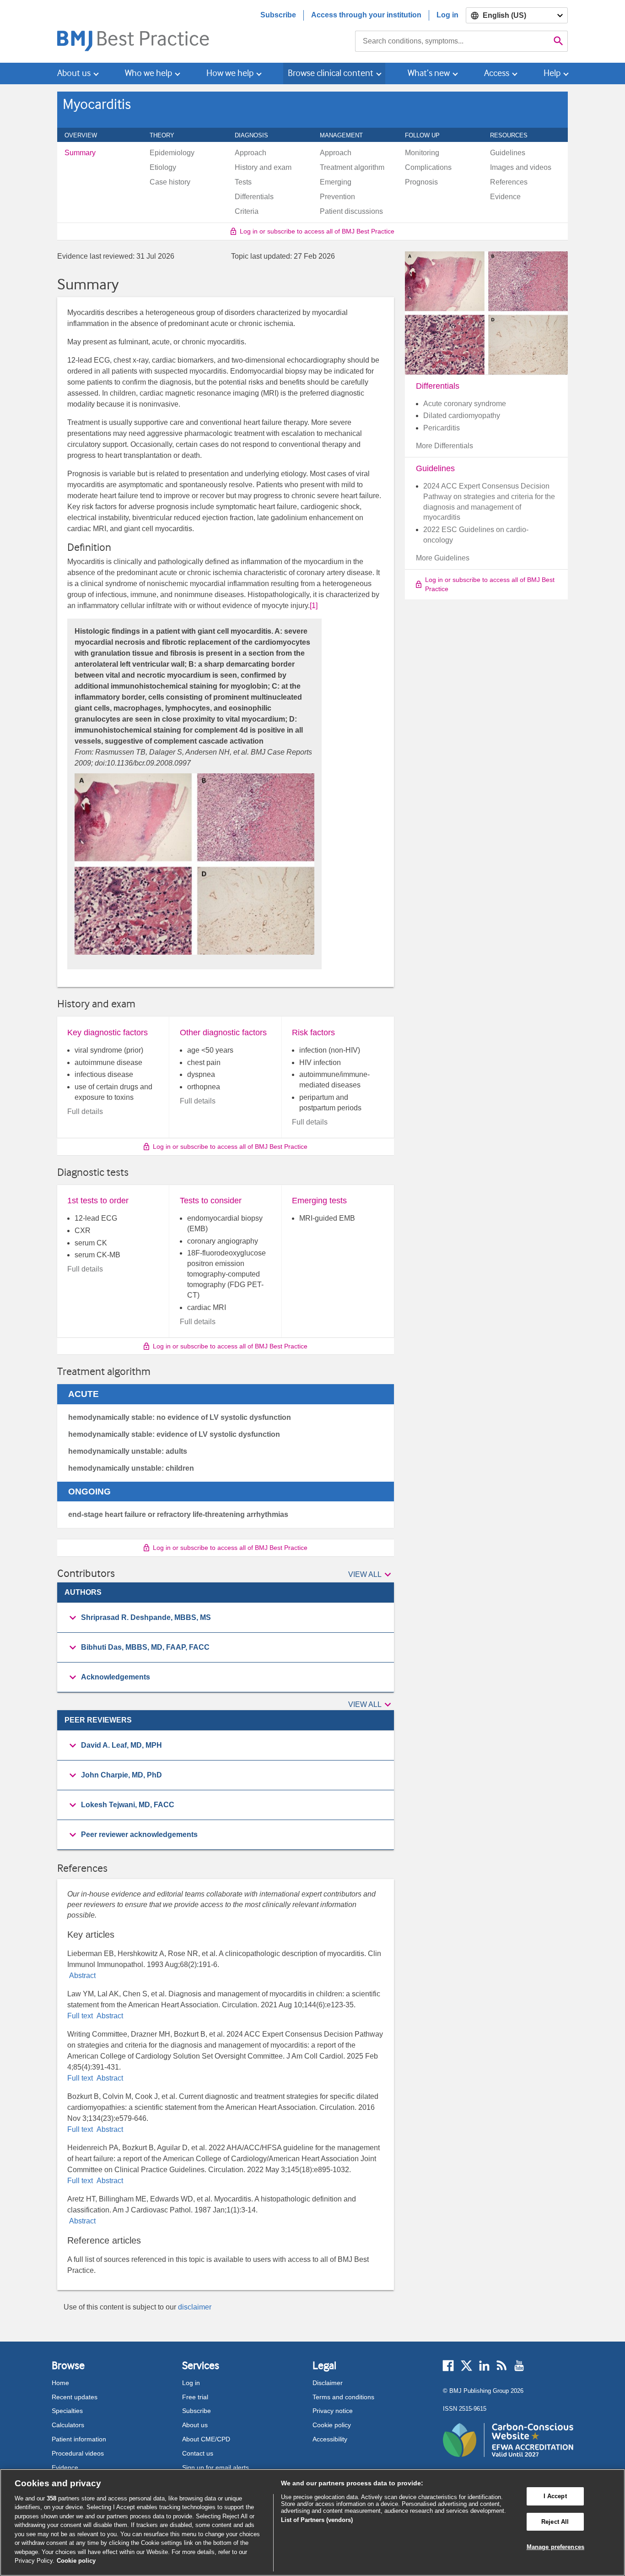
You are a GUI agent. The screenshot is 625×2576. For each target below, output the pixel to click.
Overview (86, 135)
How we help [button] (230, 73)
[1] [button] (314, 606)
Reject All (555, 2522)
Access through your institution (366, 15)
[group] (226, 1618)
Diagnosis (256, 135)
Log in (447, 15)
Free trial (195, 2397)
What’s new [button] (429, 73)
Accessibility (330, 2439)
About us (195, 2425)
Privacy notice (333, 2411)
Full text (81, 2016)
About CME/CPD (206, 2439)
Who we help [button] (148, 73)
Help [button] (552, 73)
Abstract (81, 1975)
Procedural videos (78, 2453)
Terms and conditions (343, 2397)
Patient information (79, 2439)
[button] (371, 1575)
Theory (167, 135)
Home (60, 2383)
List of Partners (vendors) (317, 2520)
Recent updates (75, 2397)
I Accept (555, 2496)
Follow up (427, 135)
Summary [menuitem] (80, 153)
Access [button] (497, 73)
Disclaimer (328, 2383)
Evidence (65, 2467)
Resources (514, 135)
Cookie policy (332, 2425)
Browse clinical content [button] (331, 73)
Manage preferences (555, 2547)
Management (346, 135)
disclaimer (195, 2307)
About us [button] (74, 73)
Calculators (68, 2425)
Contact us (198, 2453)
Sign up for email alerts (216, 2467)
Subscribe (278, 15)
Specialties (67, 2411)
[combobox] (452, 41)
